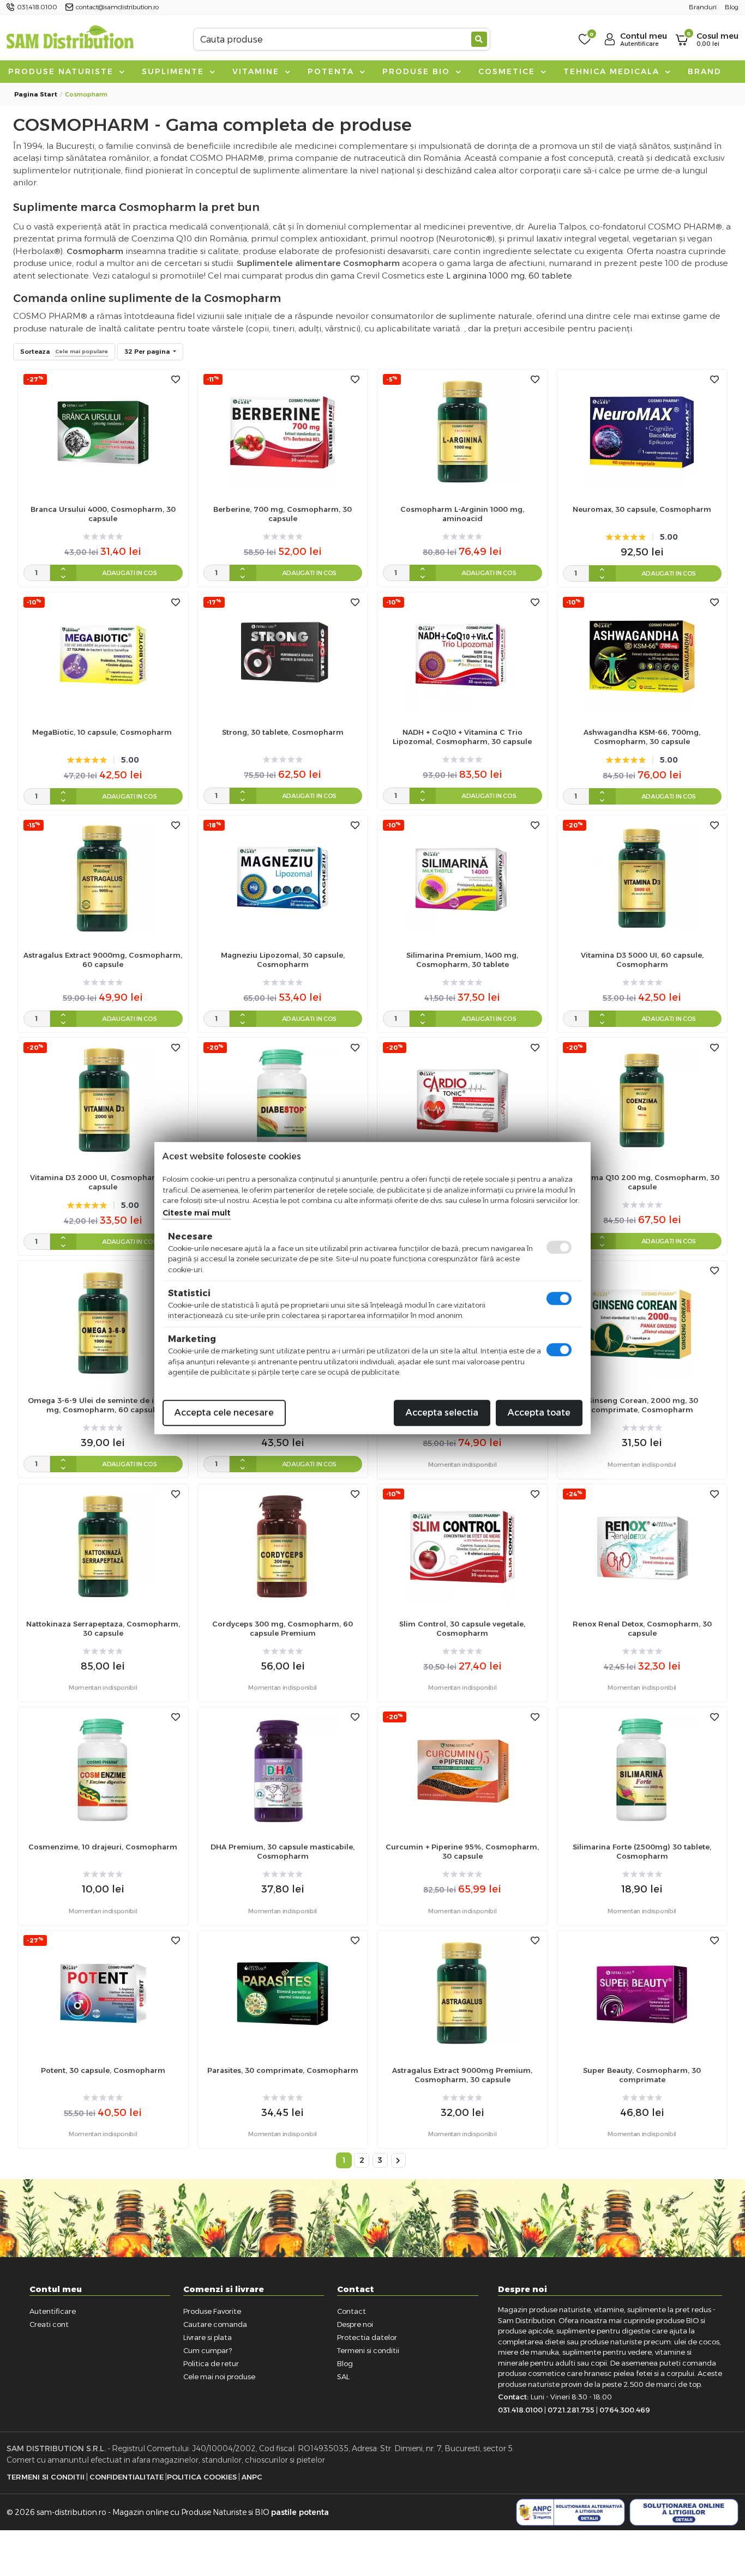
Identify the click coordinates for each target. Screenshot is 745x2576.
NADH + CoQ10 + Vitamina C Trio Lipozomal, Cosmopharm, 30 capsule (462, 737)
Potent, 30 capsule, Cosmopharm (103, 2070)
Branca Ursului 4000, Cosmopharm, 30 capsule (103, 514)
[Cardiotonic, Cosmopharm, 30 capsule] (462, 1100)
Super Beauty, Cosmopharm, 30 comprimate (642, 2075)
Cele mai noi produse (219, 2377)
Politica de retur (211, 2363)
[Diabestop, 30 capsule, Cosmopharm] (283, 1100)
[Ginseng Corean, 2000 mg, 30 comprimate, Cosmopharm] (642, 1323)
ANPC (252, 2477)
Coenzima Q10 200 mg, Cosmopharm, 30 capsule (642, 1182)
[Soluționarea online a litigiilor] (684, 2512)
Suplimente (175, 71)
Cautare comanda (215, 2324)
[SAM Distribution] (70, 39)
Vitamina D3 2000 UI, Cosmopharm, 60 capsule (103, 1182)
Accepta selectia (442, 1413)
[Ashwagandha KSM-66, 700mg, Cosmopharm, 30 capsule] (642, 654)
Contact (352, 2311)
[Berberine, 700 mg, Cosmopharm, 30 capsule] (283, 431)
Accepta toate (539, 1413)
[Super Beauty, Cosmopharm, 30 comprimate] (642, 1993)
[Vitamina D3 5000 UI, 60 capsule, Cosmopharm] (642, 877)
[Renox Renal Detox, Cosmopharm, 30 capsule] (642, 1546)
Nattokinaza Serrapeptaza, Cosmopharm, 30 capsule (103, 1628)
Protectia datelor (367, 2337)
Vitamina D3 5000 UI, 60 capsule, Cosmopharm (642, 960)
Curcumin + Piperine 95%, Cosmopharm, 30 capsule (462, 1851)
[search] (479, 39)
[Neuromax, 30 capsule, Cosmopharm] (642, 431)
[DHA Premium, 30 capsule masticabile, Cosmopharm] (283, 1770)
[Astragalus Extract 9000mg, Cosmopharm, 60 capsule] (103, 877)
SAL (343, 2377)
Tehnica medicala (613, 71)
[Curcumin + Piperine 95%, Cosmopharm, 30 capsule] (462, 1770)
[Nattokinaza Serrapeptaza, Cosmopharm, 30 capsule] (103, 1546)
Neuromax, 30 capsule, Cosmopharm (642, 509)
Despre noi (355, 2324)
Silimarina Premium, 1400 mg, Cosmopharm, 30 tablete (462, 960)
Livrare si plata (208, 2337)
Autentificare (53, 2311)
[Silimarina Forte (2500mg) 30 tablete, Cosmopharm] (642, 1770)
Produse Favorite (212, 2311)
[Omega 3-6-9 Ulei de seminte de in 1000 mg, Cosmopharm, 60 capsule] (103, 1323)
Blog (345, 2363)
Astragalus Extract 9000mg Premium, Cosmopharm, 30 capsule (462, 2075)
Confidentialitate (127, 2477)
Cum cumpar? (208, 2350)
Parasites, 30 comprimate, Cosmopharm (283, 2070)
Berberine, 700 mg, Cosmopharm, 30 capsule (283, 514)
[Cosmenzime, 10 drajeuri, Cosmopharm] (103, 1770)
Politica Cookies (202, 2477)
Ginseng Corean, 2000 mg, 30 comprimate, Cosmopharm (642, 1405)
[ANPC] (570, 2512)
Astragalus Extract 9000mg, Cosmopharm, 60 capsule (103, 960)
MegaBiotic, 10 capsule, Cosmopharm (103, 732)
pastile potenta (300, 2512)
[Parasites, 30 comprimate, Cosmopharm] (283, 1993)
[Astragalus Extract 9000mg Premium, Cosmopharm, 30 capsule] (462, 1993)
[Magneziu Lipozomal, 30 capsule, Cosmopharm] (283, 877)
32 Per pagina (148, 352)
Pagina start (36, 94)
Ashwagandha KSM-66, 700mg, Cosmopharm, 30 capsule (642, 737)
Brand (705, 71)
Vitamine (257, 71)
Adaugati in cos (130, 573)
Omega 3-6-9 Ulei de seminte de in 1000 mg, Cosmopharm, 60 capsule (103, 1405)
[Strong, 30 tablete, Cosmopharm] (283, 654)
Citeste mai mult (197, 1213)
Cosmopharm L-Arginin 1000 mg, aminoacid (462, 514)
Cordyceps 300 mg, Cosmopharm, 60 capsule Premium (283, 1628)
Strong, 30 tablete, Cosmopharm (283, 732)
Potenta (332, 71)
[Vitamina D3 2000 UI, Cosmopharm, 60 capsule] (103, 1100)
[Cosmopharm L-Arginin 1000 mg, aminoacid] (462, 431)
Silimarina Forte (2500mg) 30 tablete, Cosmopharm (642, 1851)
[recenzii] (103, 537)
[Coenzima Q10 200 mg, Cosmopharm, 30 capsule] (642, 1100)
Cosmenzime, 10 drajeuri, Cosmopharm (103, 1847)
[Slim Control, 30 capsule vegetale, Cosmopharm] (462, 1546)
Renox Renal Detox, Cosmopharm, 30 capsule (642, 1628)
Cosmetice (508, 71)
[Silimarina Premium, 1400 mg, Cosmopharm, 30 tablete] (462, 877)
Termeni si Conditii (46, 2477)
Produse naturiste (62, 71)
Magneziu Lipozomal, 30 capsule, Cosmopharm (283, 960)
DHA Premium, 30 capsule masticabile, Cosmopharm (283, 1851)
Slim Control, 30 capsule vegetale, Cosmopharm (462, 1628)
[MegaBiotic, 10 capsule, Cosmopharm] (103, 654)
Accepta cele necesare (224, 1413)
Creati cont (49, 2324)
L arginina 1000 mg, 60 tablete (509, 276)
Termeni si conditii (368, 2350)
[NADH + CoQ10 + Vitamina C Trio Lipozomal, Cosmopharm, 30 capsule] (462, 654)
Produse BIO (418, 71)
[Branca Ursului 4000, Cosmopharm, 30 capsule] (103, 431)
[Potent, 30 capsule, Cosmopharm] (103, 1993)
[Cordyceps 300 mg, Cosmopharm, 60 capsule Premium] (283, 1546)
